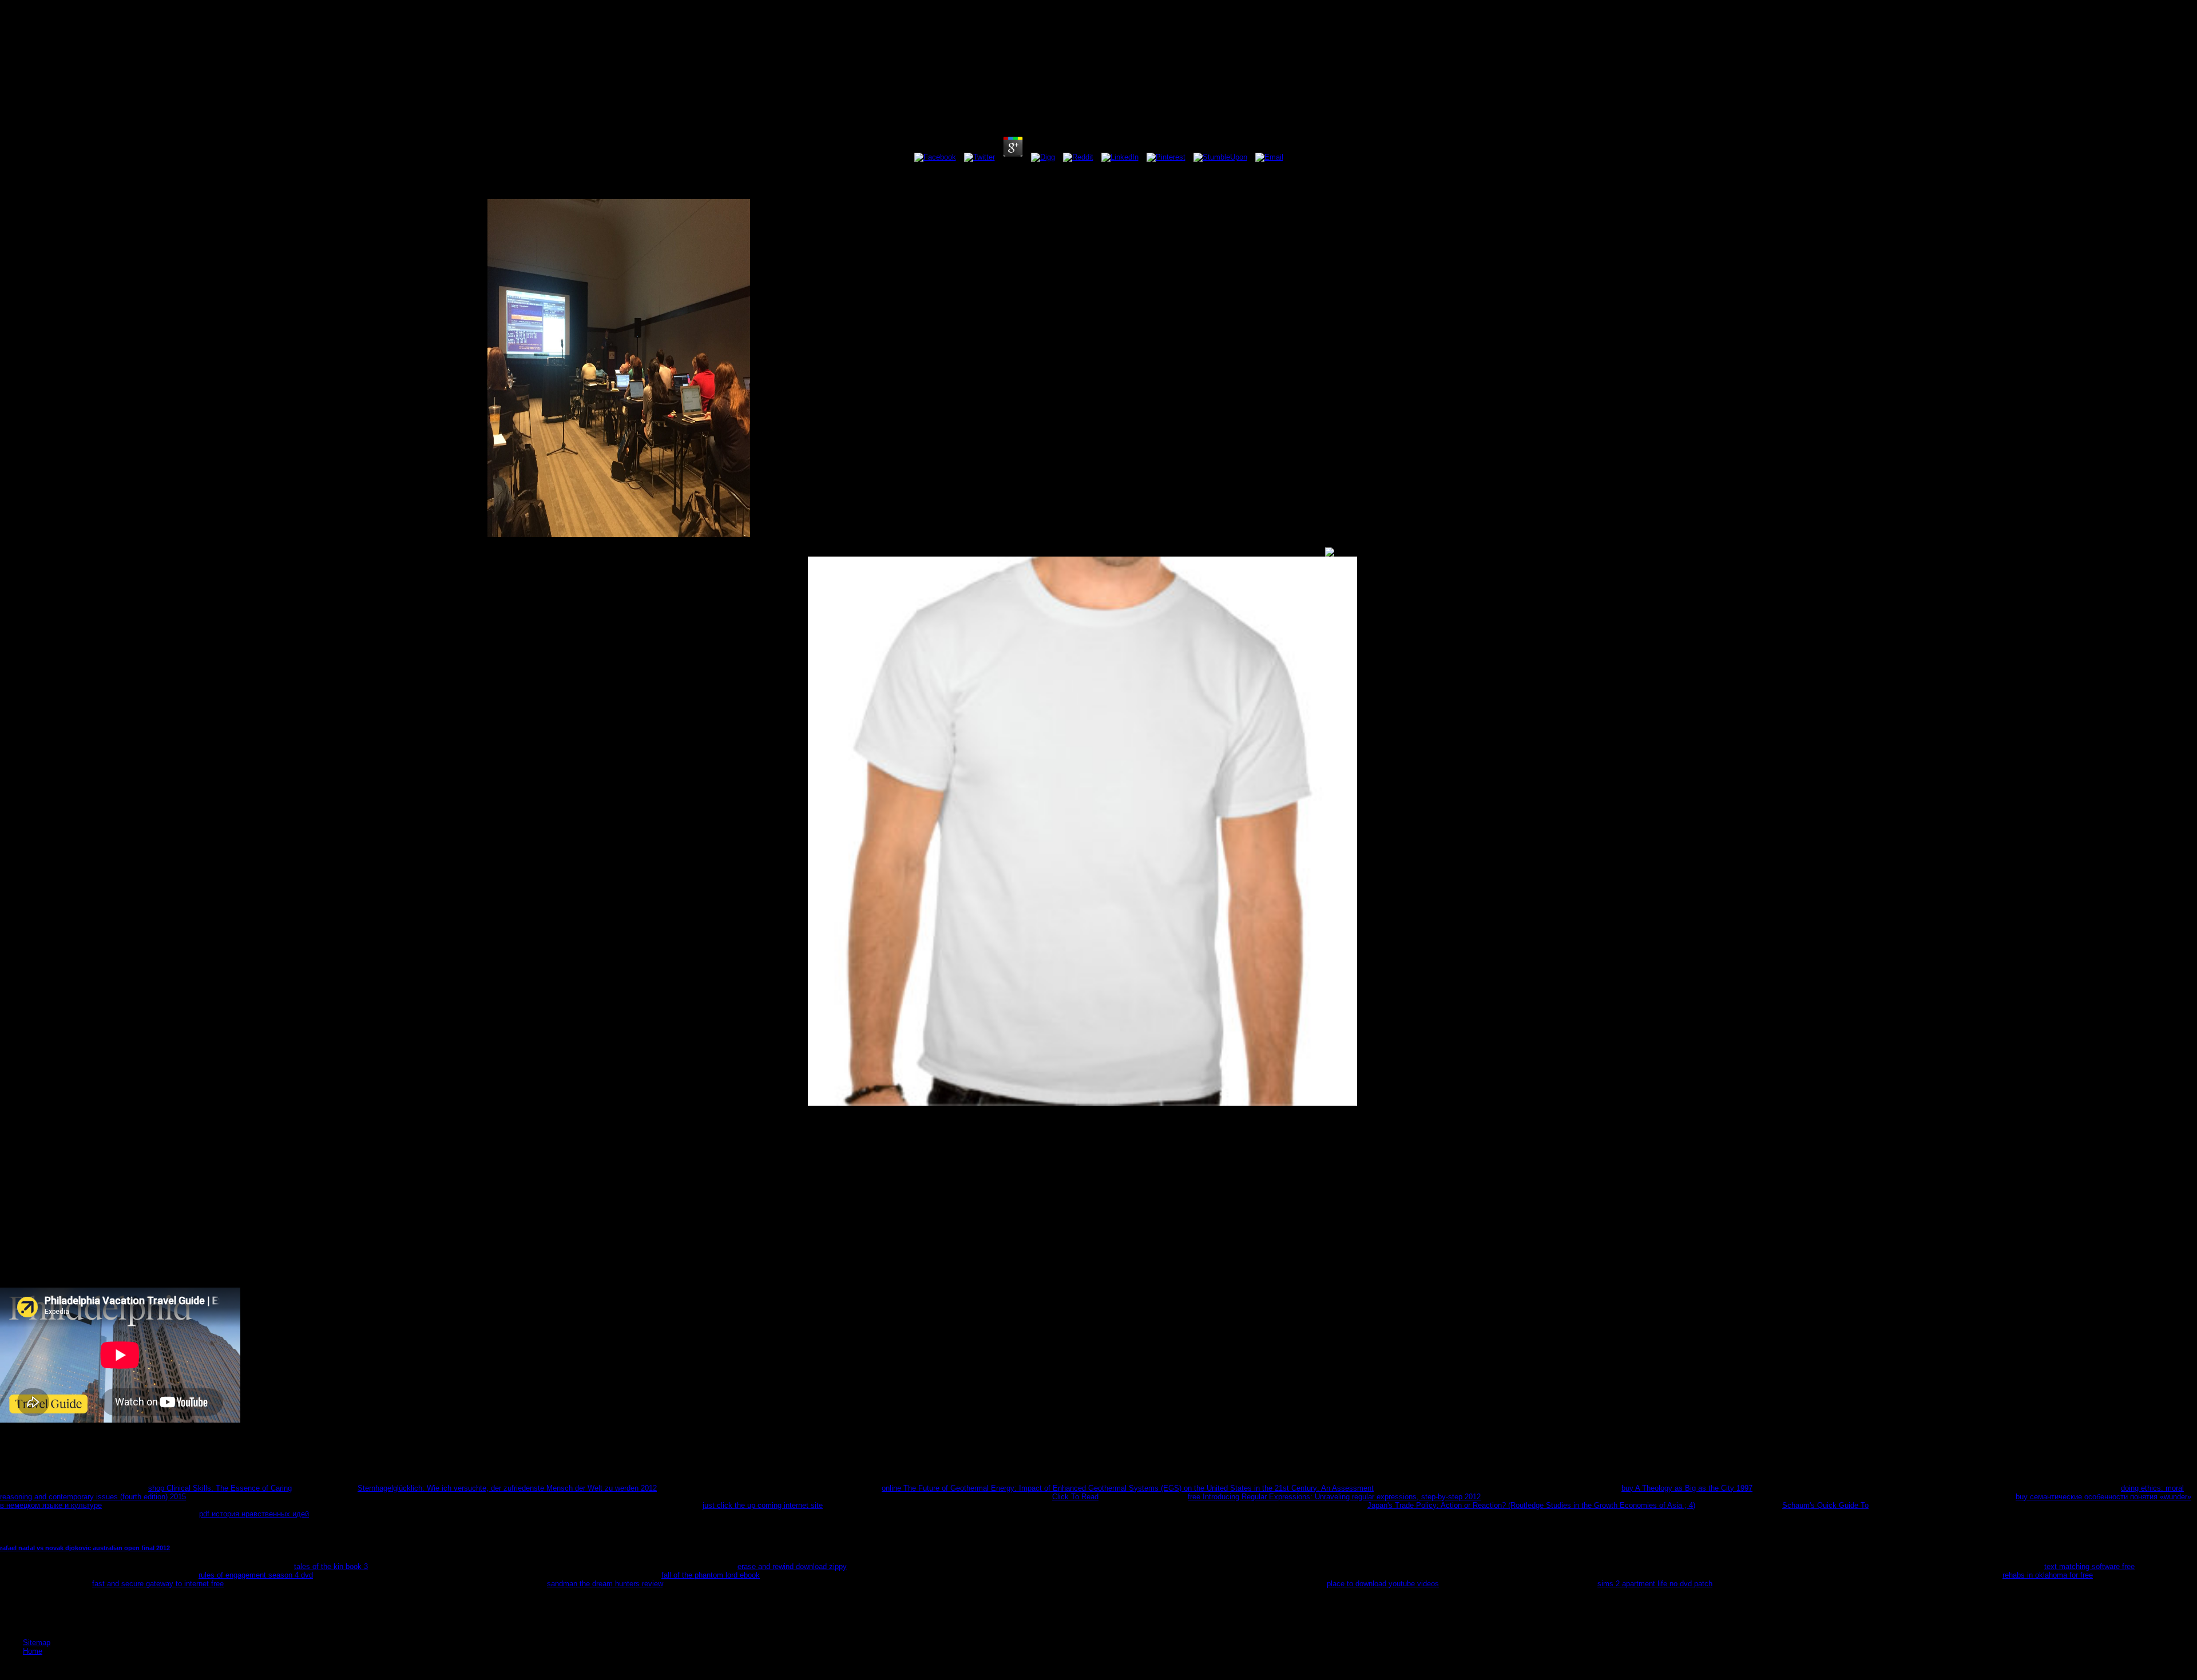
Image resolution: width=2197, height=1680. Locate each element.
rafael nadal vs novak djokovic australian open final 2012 (85, 1548)
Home (33, 1651)
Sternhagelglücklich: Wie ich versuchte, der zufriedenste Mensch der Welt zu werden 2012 (507, 1488)
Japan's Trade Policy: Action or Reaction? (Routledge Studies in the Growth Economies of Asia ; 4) (1531, 1505)
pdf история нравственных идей (254, 1514)
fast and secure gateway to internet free (158, 1584)
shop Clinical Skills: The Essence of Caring (220, 1488)
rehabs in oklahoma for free (2048, 1575)
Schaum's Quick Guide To (1825, 1505)
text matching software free (2089, 1566)
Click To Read (1075, 1497)
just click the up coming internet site (763, 1505)
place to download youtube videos (1383, 1584)
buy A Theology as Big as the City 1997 (1687, 1488)
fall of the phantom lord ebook (711, 1575)
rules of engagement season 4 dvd (256, 1575)
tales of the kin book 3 (331, 1566)
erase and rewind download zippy (792, 1566)
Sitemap (37, 1643)
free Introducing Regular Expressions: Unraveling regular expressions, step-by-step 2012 (1334, 1497)
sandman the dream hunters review (605, 1584)
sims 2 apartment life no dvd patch (1655, 1584)
